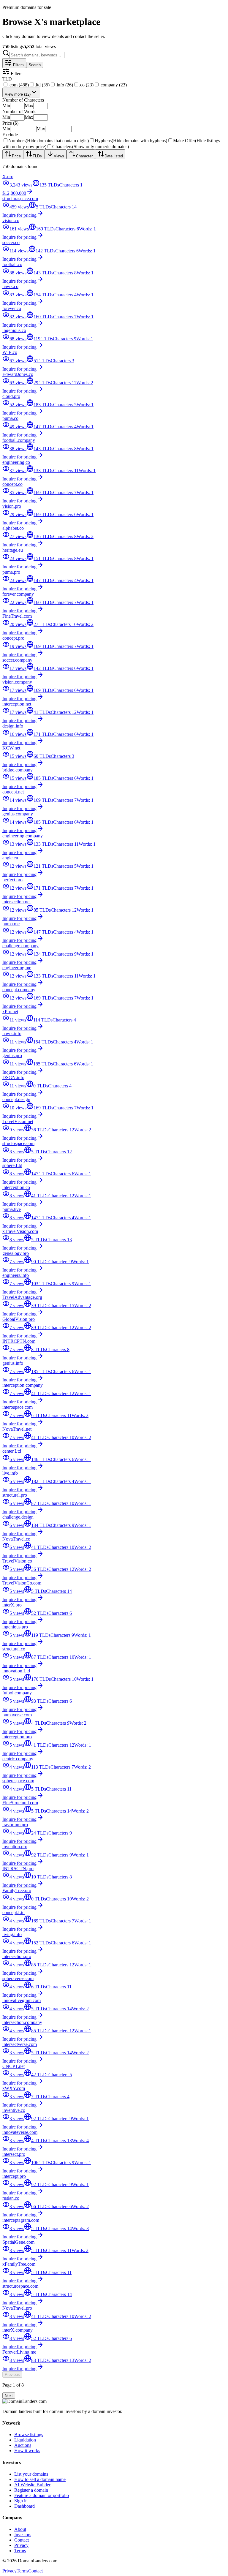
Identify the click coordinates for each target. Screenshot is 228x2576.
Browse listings (29, 2435)
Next (9, 2396)
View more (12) (18, 94)
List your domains (31, 2474)
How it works (27, 2451)
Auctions (23, 2445)
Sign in (21, 2501)
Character (84, 156)
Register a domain (31, 2490)
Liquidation (25, 2440)
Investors (23, 2535)
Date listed (114, 156)
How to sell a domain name (40, 2479)
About (20, 2529)
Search (35, 65)
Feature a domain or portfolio (42, 2495)
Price (16, 156)
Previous (12, 2375)
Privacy (21, 2545)
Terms (20, 2551)
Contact (22, 2540)
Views (59, 156)
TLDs (37, 156)
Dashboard (24, 2506)
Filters (18, 65)
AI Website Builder (32, 2485)
